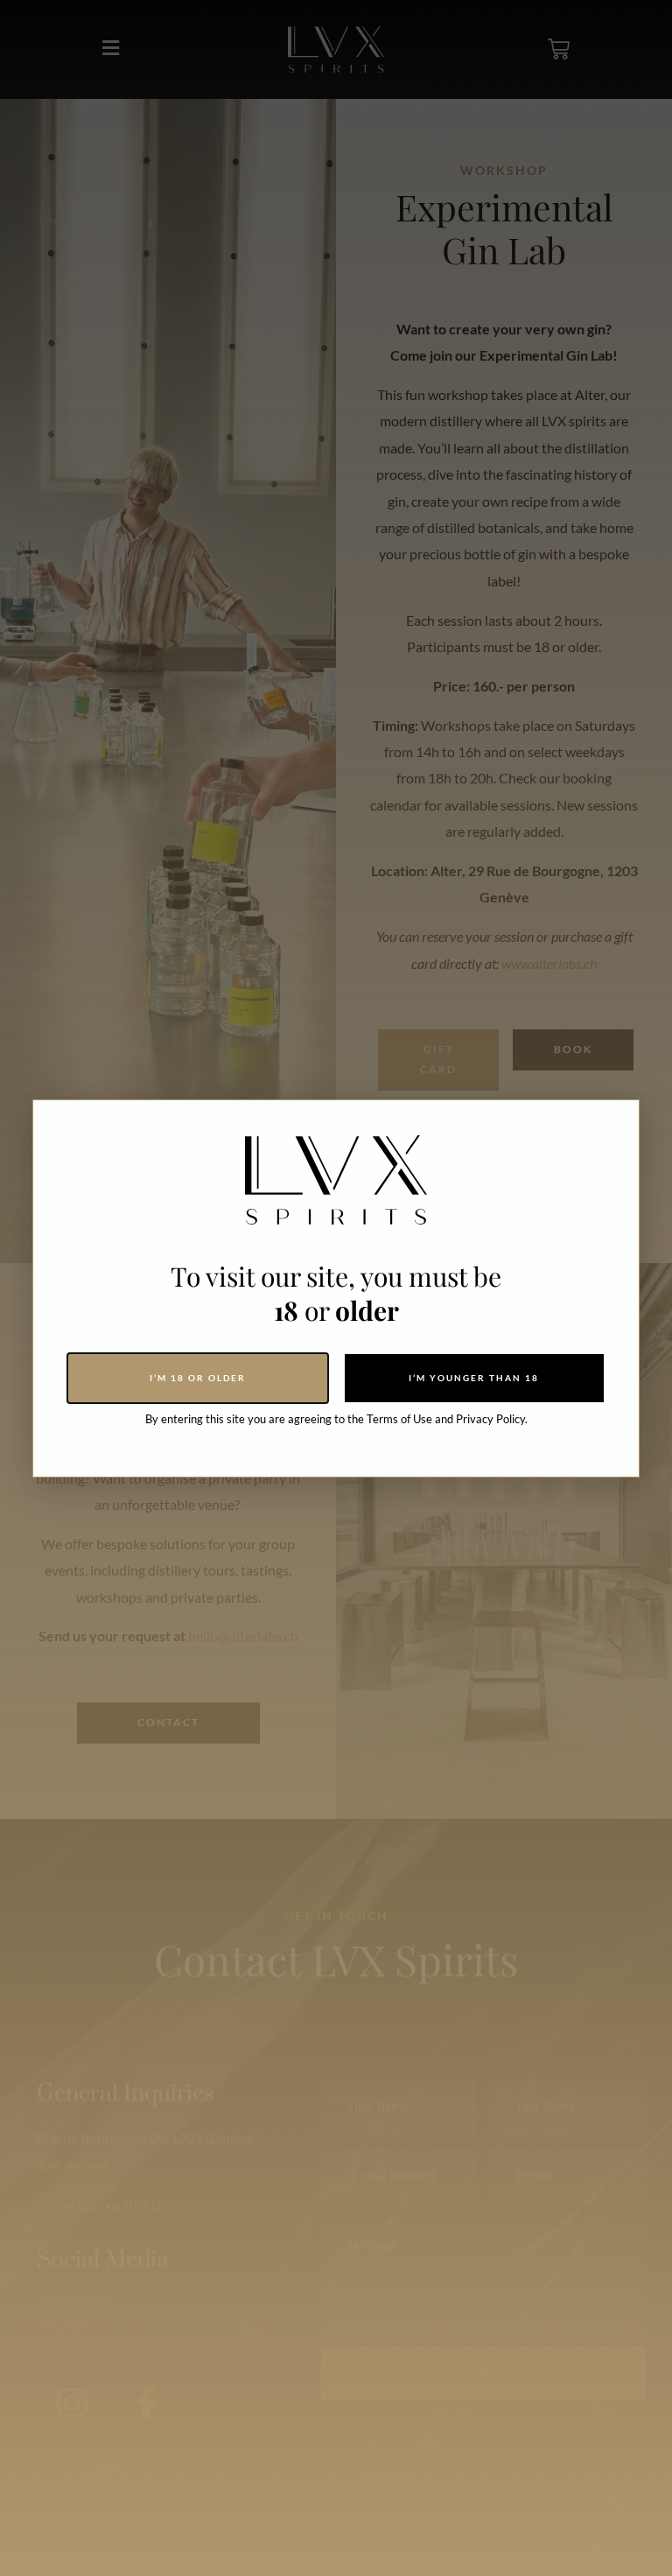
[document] (336, 1288)
